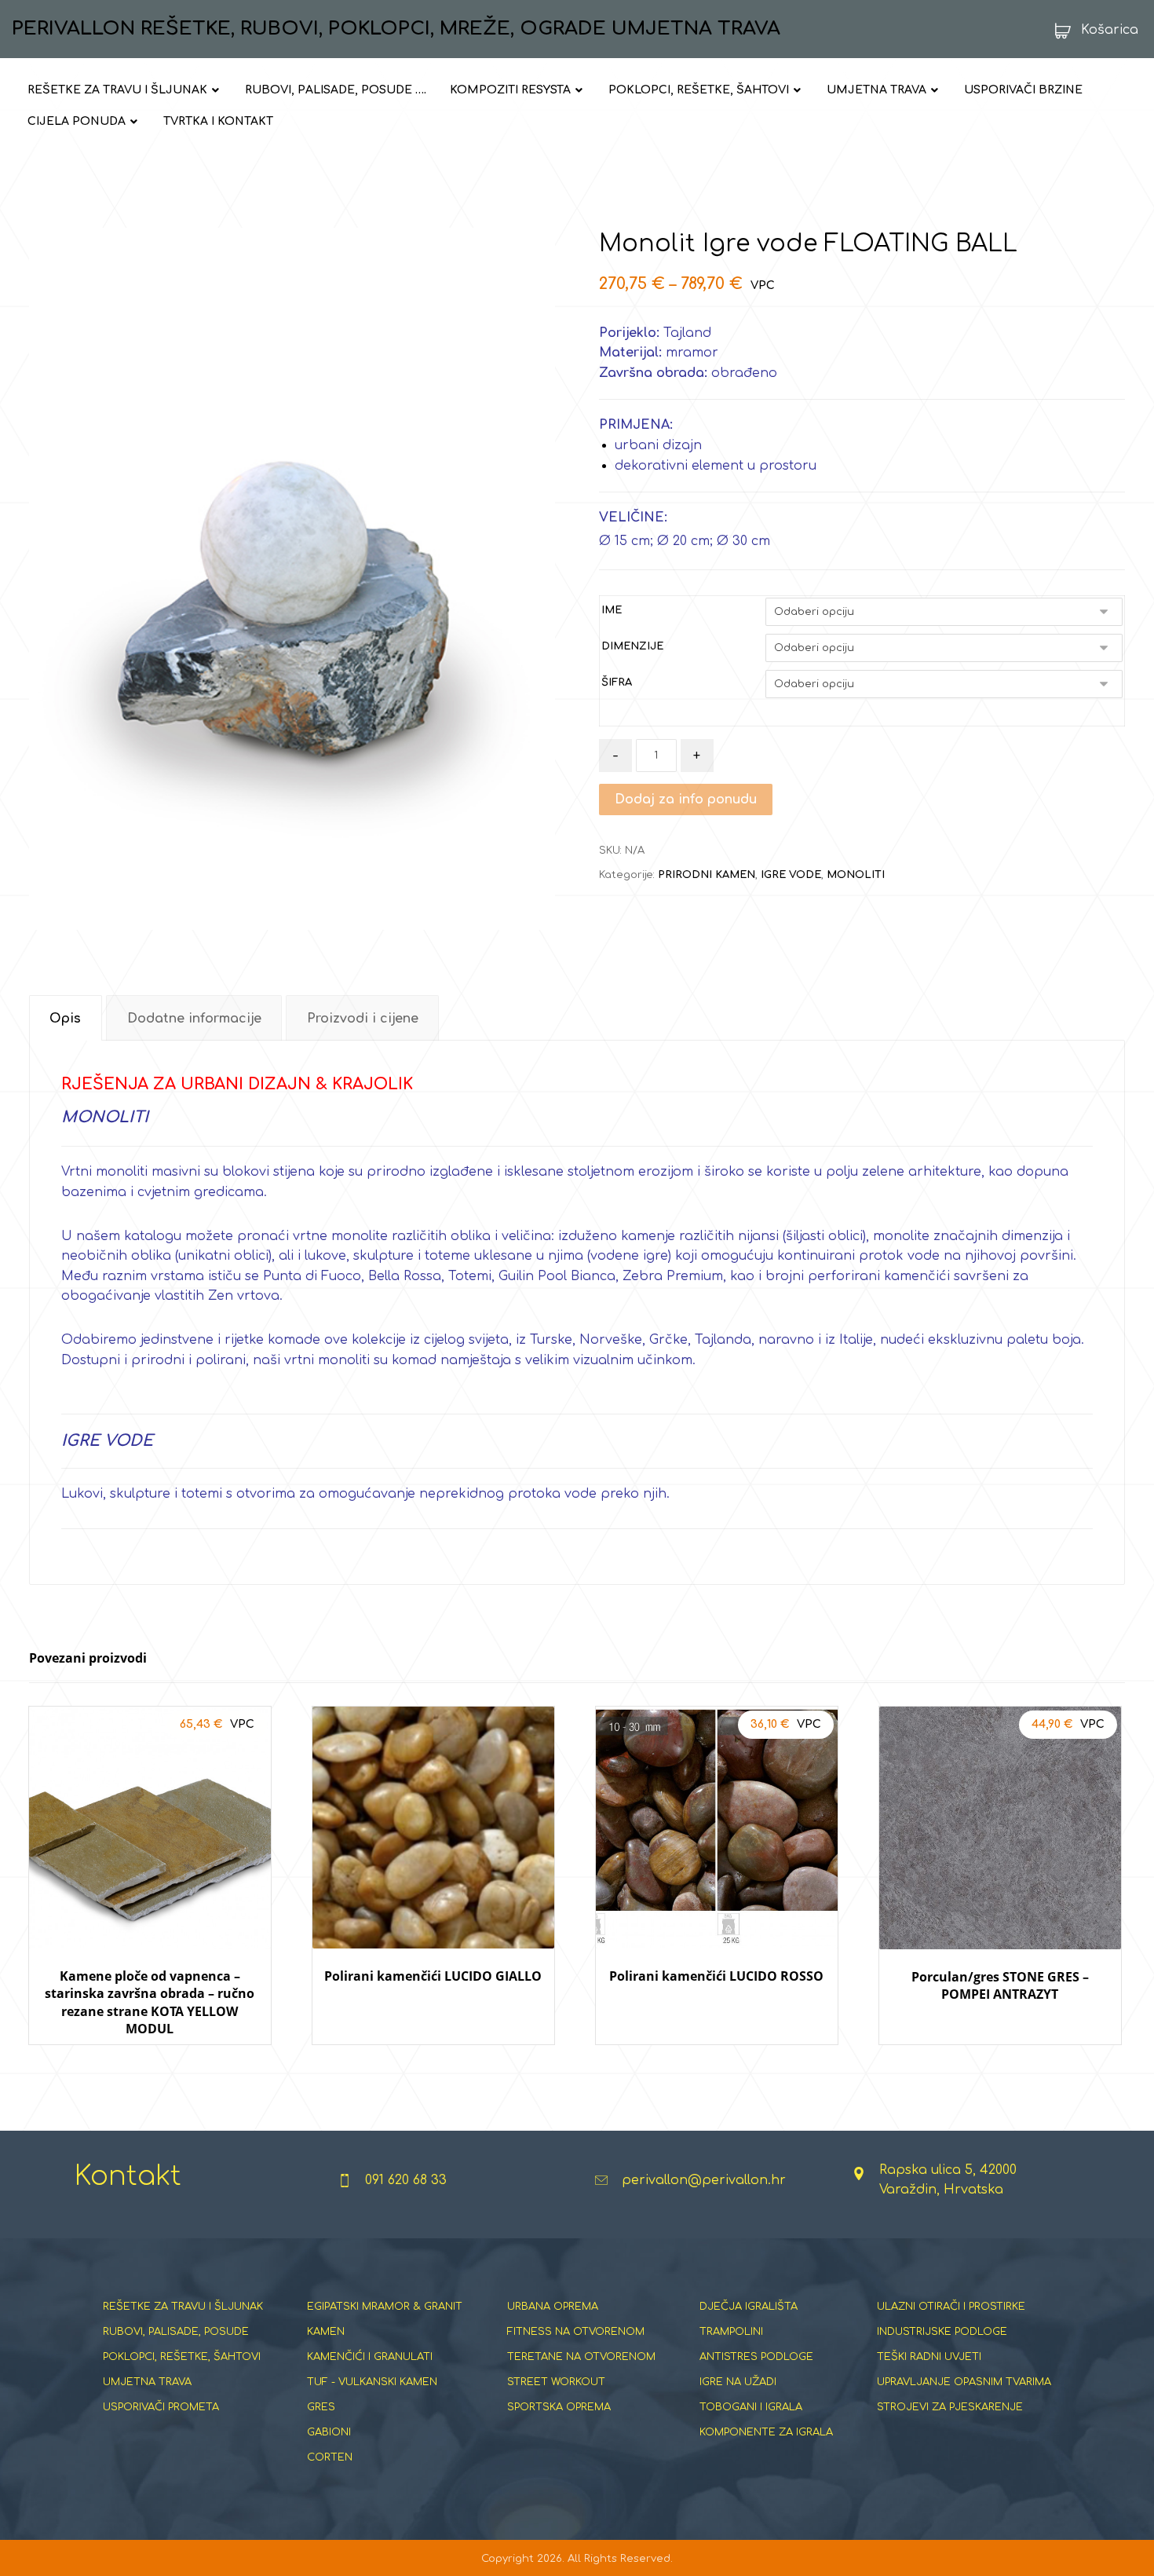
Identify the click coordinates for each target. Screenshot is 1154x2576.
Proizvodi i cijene (363, 1019)
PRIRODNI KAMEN (707, 875)
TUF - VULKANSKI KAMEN (372, 2382)
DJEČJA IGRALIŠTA (749, 2307)
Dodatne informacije (194, 1019)
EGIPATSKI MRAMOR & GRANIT (385, 2307)
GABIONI (329, 2432)
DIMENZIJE (632, 646)
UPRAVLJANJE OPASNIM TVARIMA (964, 2382)
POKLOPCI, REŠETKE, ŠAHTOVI (182, 2357)
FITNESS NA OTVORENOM (576, 2332)
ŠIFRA (617, 682)
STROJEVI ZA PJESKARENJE (950, 2407)
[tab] (66, 1018)
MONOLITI (856, 875)
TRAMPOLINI (731, 2332)
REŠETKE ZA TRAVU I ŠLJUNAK (183, 2307)
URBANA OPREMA (553, 2307)
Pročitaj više (443, 2060)
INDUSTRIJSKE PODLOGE (942, 2332)
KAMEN (326, 2332)
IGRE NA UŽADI (738, 2382)
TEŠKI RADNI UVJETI (929, 2357)
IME (612, 610)
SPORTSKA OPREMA (559, 2407)
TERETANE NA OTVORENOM (581, 2357)
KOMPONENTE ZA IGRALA (766, 2432)
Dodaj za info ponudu (686, 800)
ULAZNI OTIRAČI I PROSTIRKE (951, 2307)
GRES (321, 2407)
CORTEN (330, 2457)
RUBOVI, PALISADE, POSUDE (176, 2332)
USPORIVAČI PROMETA (161, 2407)
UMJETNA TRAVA (147, 2382)
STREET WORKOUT (556, 2382)
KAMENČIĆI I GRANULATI (370, 2357)
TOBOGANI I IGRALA (751, 2407)
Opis (65, 1019)
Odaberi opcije (150, 2060)
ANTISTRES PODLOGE (756, 2357)
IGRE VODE (791, 875)
